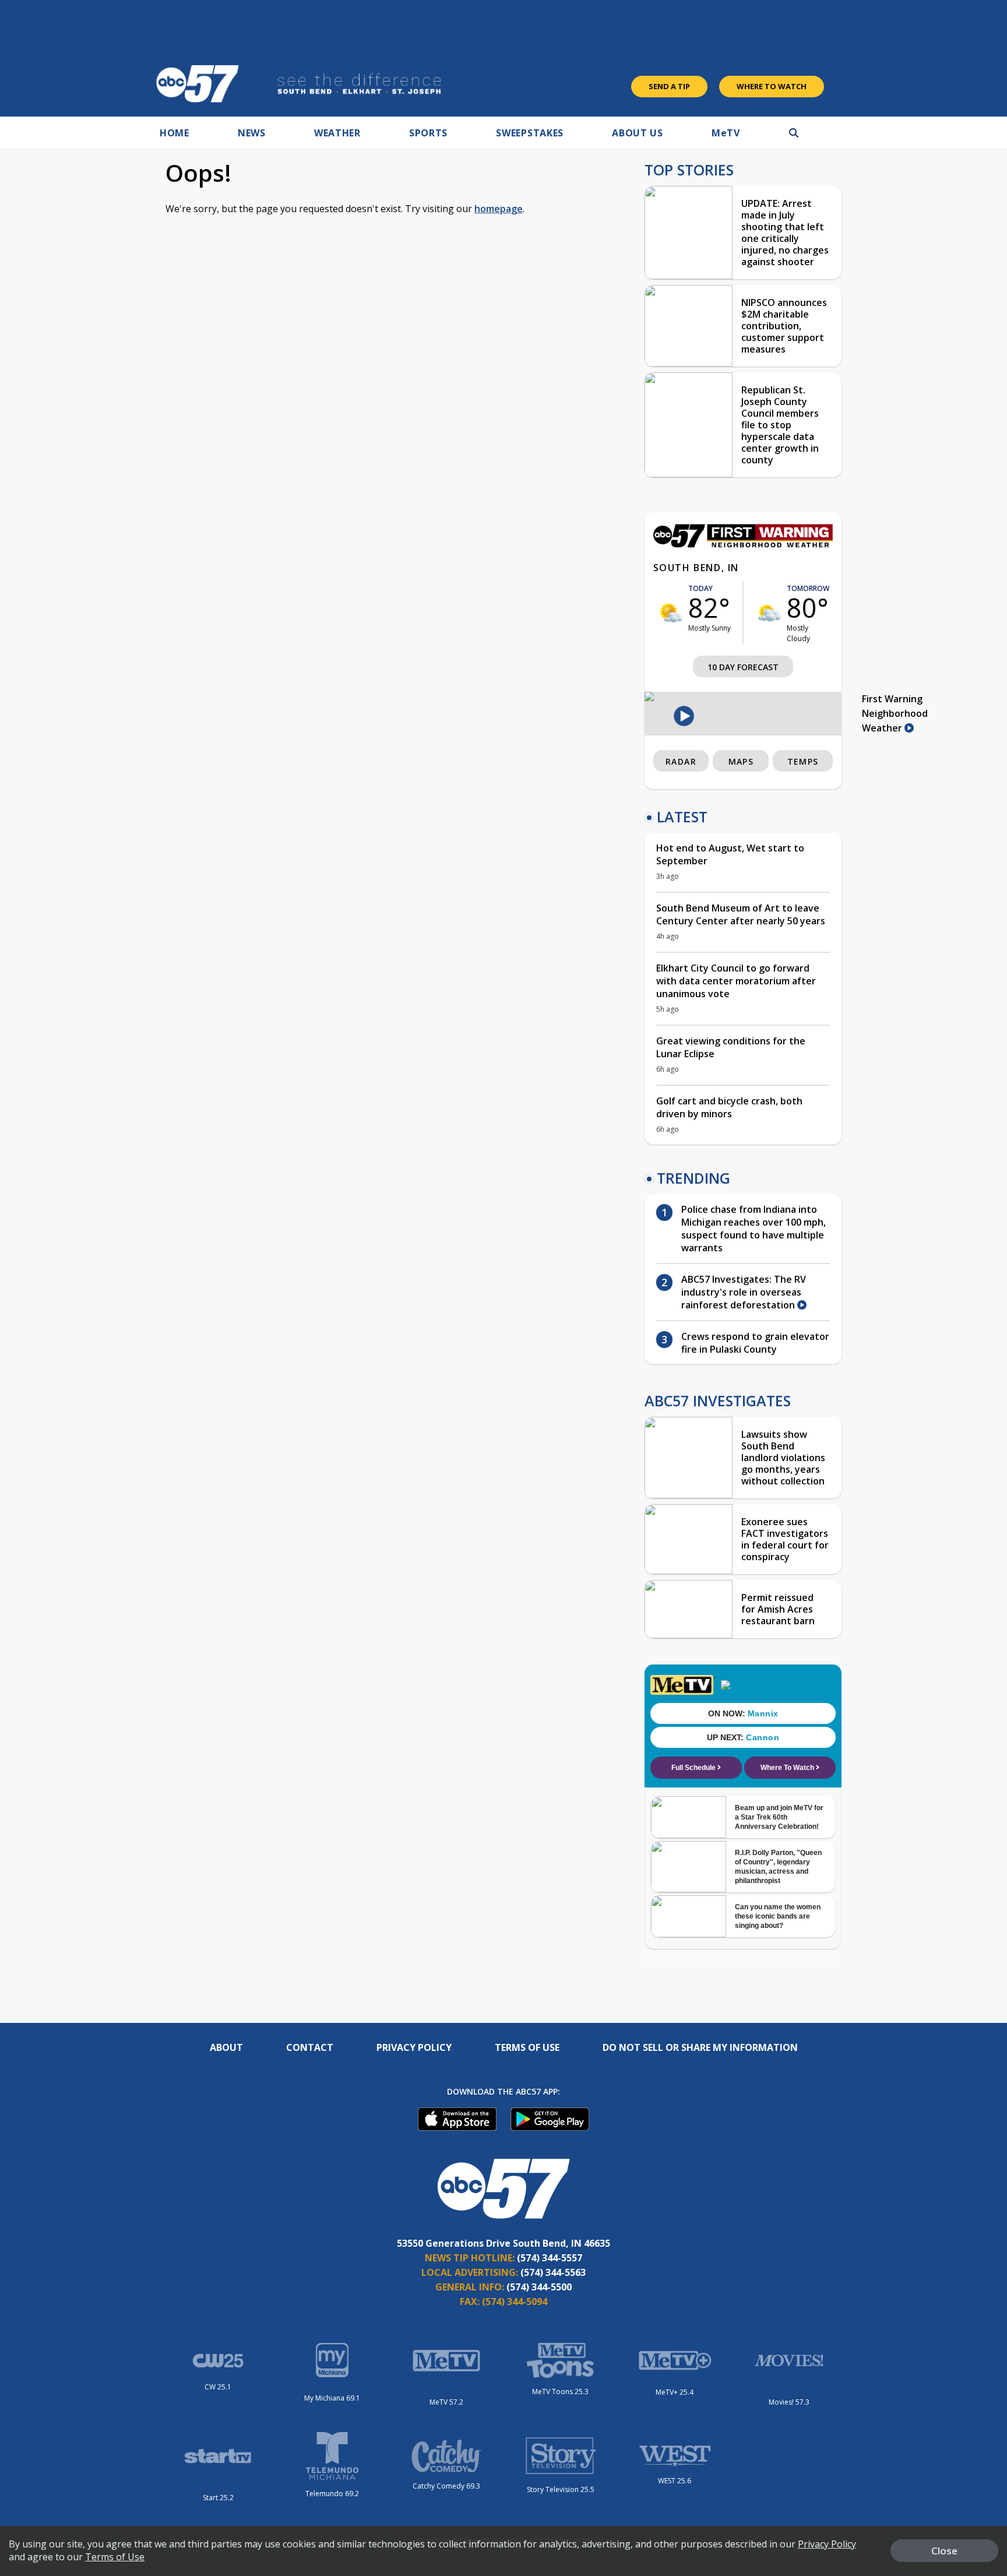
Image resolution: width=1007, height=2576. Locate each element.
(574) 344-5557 (550, 2258)
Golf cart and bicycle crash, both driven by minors (729, 1107)
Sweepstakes (530, 133)
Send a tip (669, 86)
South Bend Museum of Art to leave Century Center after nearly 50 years (741, 914)
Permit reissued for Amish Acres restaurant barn (778, 1609)
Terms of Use (527, 2047)
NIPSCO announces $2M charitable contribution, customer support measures (784, 326)
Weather (337, 133)
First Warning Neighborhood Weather (895, 713)
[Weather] (743, 544)
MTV (726, 133)
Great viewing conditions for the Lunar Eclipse (731, 1047)
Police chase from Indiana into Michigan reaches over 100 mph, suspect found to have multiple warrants (754, 1229)
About (226, 2047)
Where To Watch (772, 86)
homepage (499, 209)
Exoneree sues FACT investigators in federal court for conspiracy (785, 1539)
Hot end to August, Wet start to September (730, 854)
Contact (310, 2047)
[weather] (671, 613)
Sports (428, 133)
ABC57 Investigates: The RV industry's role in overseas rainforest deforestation (744, 1292)
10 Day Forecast (743, 667)
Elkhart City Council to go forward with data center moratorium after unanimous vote (736, 981)
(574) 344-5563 (553, 2272)
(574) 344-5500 (539, 2287)
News (252, 133)
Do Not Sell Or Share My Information (700, 2047)
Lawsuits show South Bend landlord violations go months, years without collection (783, 1458)
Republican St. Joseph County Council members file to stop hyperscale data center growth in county (780, 425)
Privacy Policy (414, 2047)
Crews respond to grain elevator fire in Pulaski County (755, 1343)
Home (175, 133)
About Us (638, 133)
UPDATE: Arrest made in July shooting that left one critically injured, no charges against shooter (785, 233)
